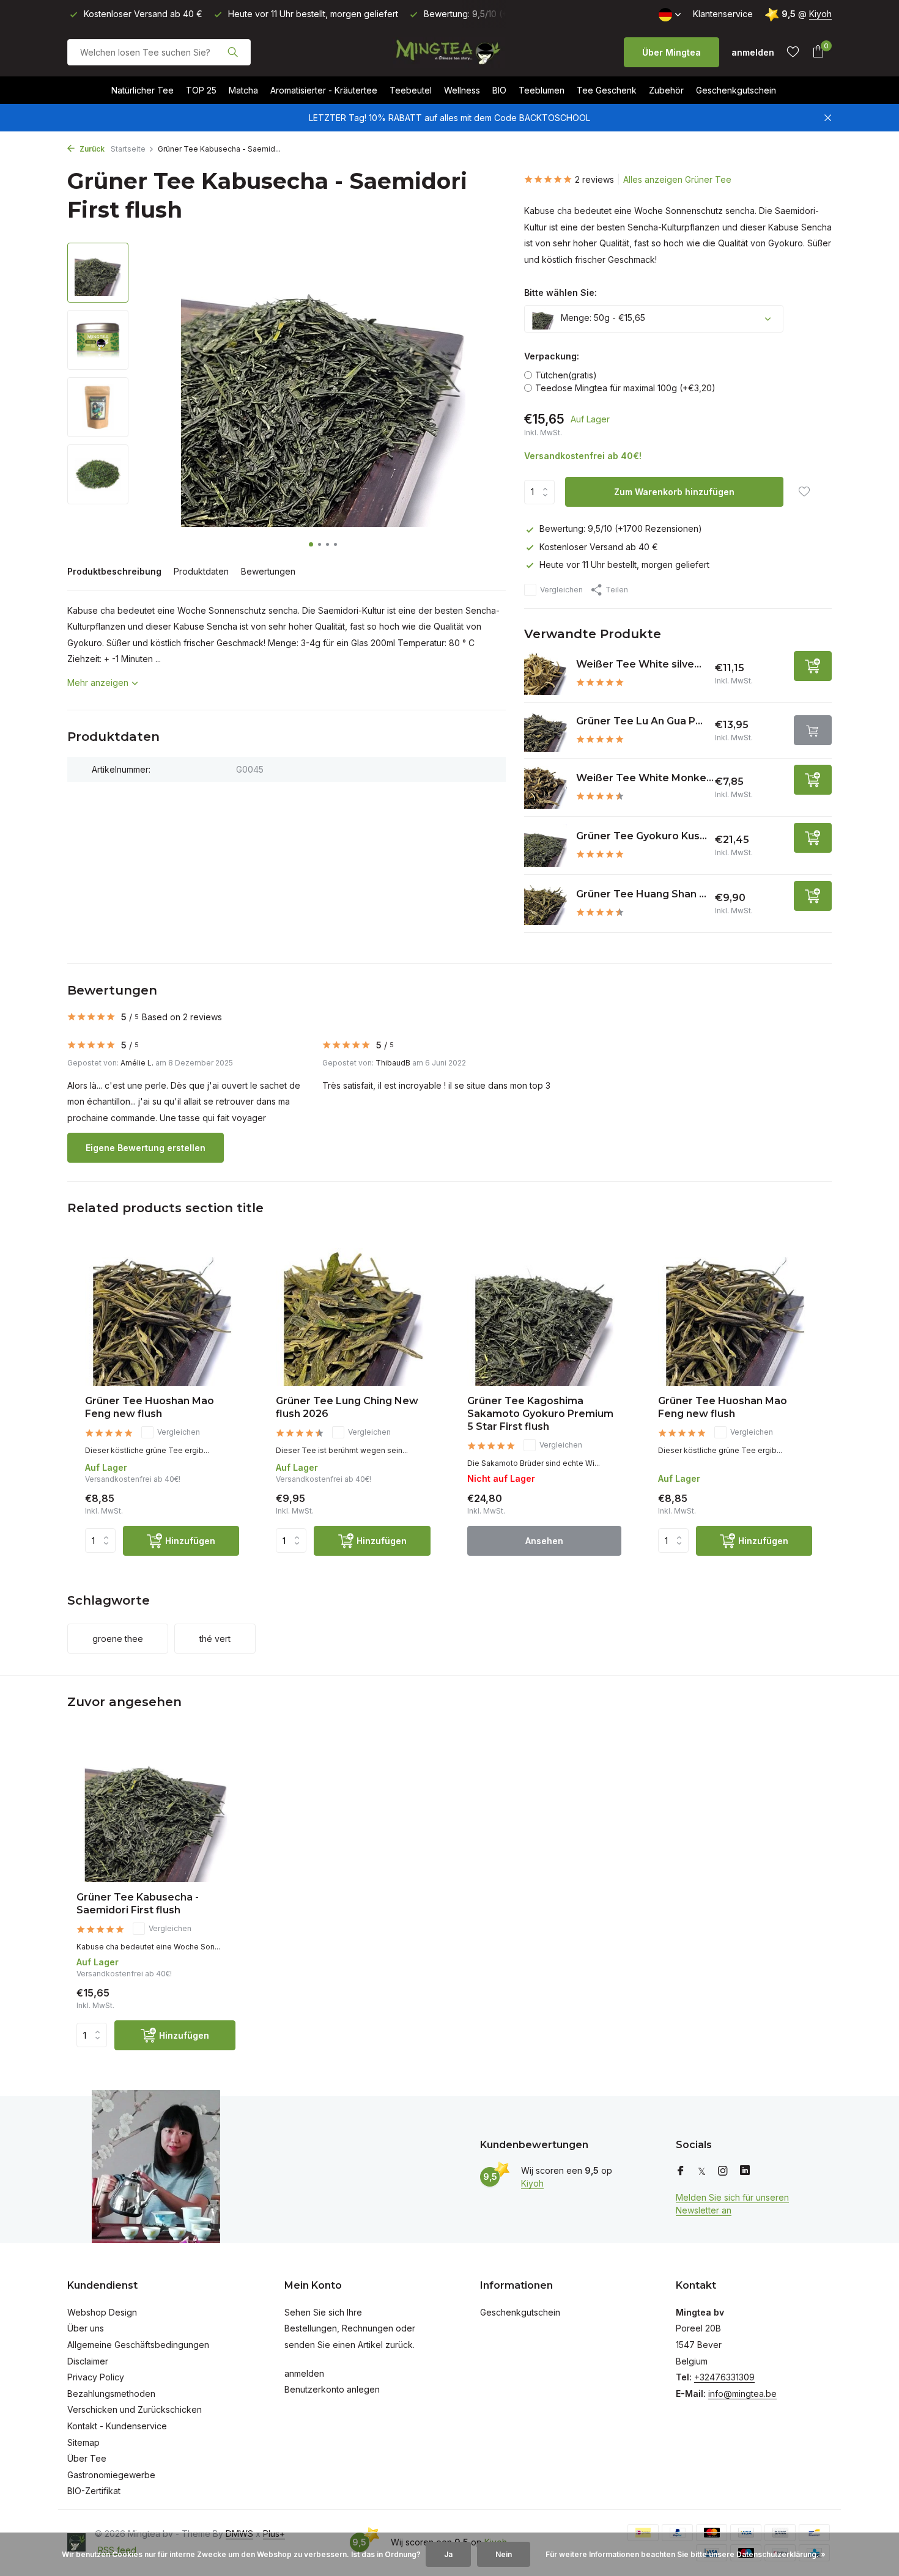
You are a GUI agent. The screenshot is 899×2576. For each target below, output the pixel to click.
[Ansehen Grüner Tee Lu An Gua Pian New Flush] (546, 730)
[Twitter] (702, 2171)
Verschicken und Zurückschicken (135, 2409)
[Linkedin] (745, 2171)
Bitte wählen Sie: (560, 293)
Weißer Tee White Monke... (645, 778)
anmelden (304, 2373)
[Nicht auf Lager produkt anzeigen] (813, 730)
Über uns (86, 2328)
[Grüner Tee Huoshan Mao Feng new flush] (162, 1317)
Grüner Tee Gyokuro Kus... (642, 836)
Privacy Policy (96, 2377)
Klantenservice (723, 14)
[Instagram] (723, 2171)
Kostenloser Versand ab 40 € (599, 547)
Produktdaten (201, 571)
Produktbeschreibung (114, 571)
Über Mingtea (671, 52)
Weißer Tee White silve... (639, 664)
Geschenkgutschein (736, 90)
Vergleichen (561, 590)
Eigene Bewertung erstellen (146, 1148)
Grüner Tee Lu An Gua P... (639, 721)
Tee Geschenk (607, 90)
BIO (499, 90)
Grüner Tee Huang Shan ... (641, 894)
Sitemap (83, 2442)
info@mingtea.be (742, 2394)
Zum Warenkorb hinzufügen (674, 492)
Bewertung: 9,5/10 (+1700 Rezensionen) (621, 528)
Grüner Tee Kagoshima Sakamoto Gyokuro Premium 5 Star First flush (540, 1414)
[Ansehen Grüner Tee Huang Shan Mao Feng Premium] (546, 903)
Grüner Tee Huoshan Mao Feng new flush (150, 1407)
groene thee (118, 1639)
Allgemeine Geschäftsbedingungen (138, 2345)
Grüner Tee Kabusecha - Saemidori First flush (138, 1904)
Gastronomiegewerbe (111, 2475)
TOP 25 (201, 90)
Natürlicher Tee (142, 90)
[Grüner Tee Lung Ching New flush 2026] (353, 1317)
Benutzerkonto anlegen (332, 2389)
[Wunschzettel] (793, 52)
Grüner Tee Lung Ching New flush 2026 (347, 1407)
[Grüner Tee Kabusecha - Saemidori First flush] (156, 1812)
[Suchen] (233, 52)
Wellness (462, 90)
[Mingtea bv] (449, 52)
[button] (311, 544)
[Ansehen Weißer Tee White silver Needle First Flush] (546, 674)
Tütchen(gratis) (566, 375)
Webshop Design (102, 2312)
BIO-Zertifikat (94, 2491)
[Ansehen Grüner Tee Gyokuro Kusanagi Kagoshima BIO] (546, 845)
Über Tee (87, 2458)
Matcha (243, 90)
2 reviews (594, 179)
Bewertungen (268, 571)
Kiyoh (820, 14)
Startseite (128, 149)
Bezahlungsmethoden (111, 2394)
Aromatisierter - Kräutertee (324, 90)
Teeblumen (542, 90)
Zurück (91, 149)
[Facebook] (681, 2171)
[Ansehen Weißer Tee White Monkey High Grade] (546, 787)
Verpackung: (552, 356)
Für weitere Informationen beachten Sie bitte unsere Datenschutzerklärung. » (686, 2554)
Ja (448, 2554)
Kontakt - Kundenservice (117, 2426)
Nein (504, 2554)
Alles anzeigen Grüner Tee (677, 179)
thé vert (215, 1639)
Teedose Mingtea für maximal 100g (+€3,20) (625, 388)
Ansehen (544, 1541)
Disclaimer (88, 2361)
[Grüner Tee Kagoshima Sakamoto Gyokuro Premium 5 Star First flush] (544, 1317)
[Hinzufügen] (813, 666)
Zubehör (666, 90)
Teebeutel (411, 90)
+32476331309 (724, 2377)
